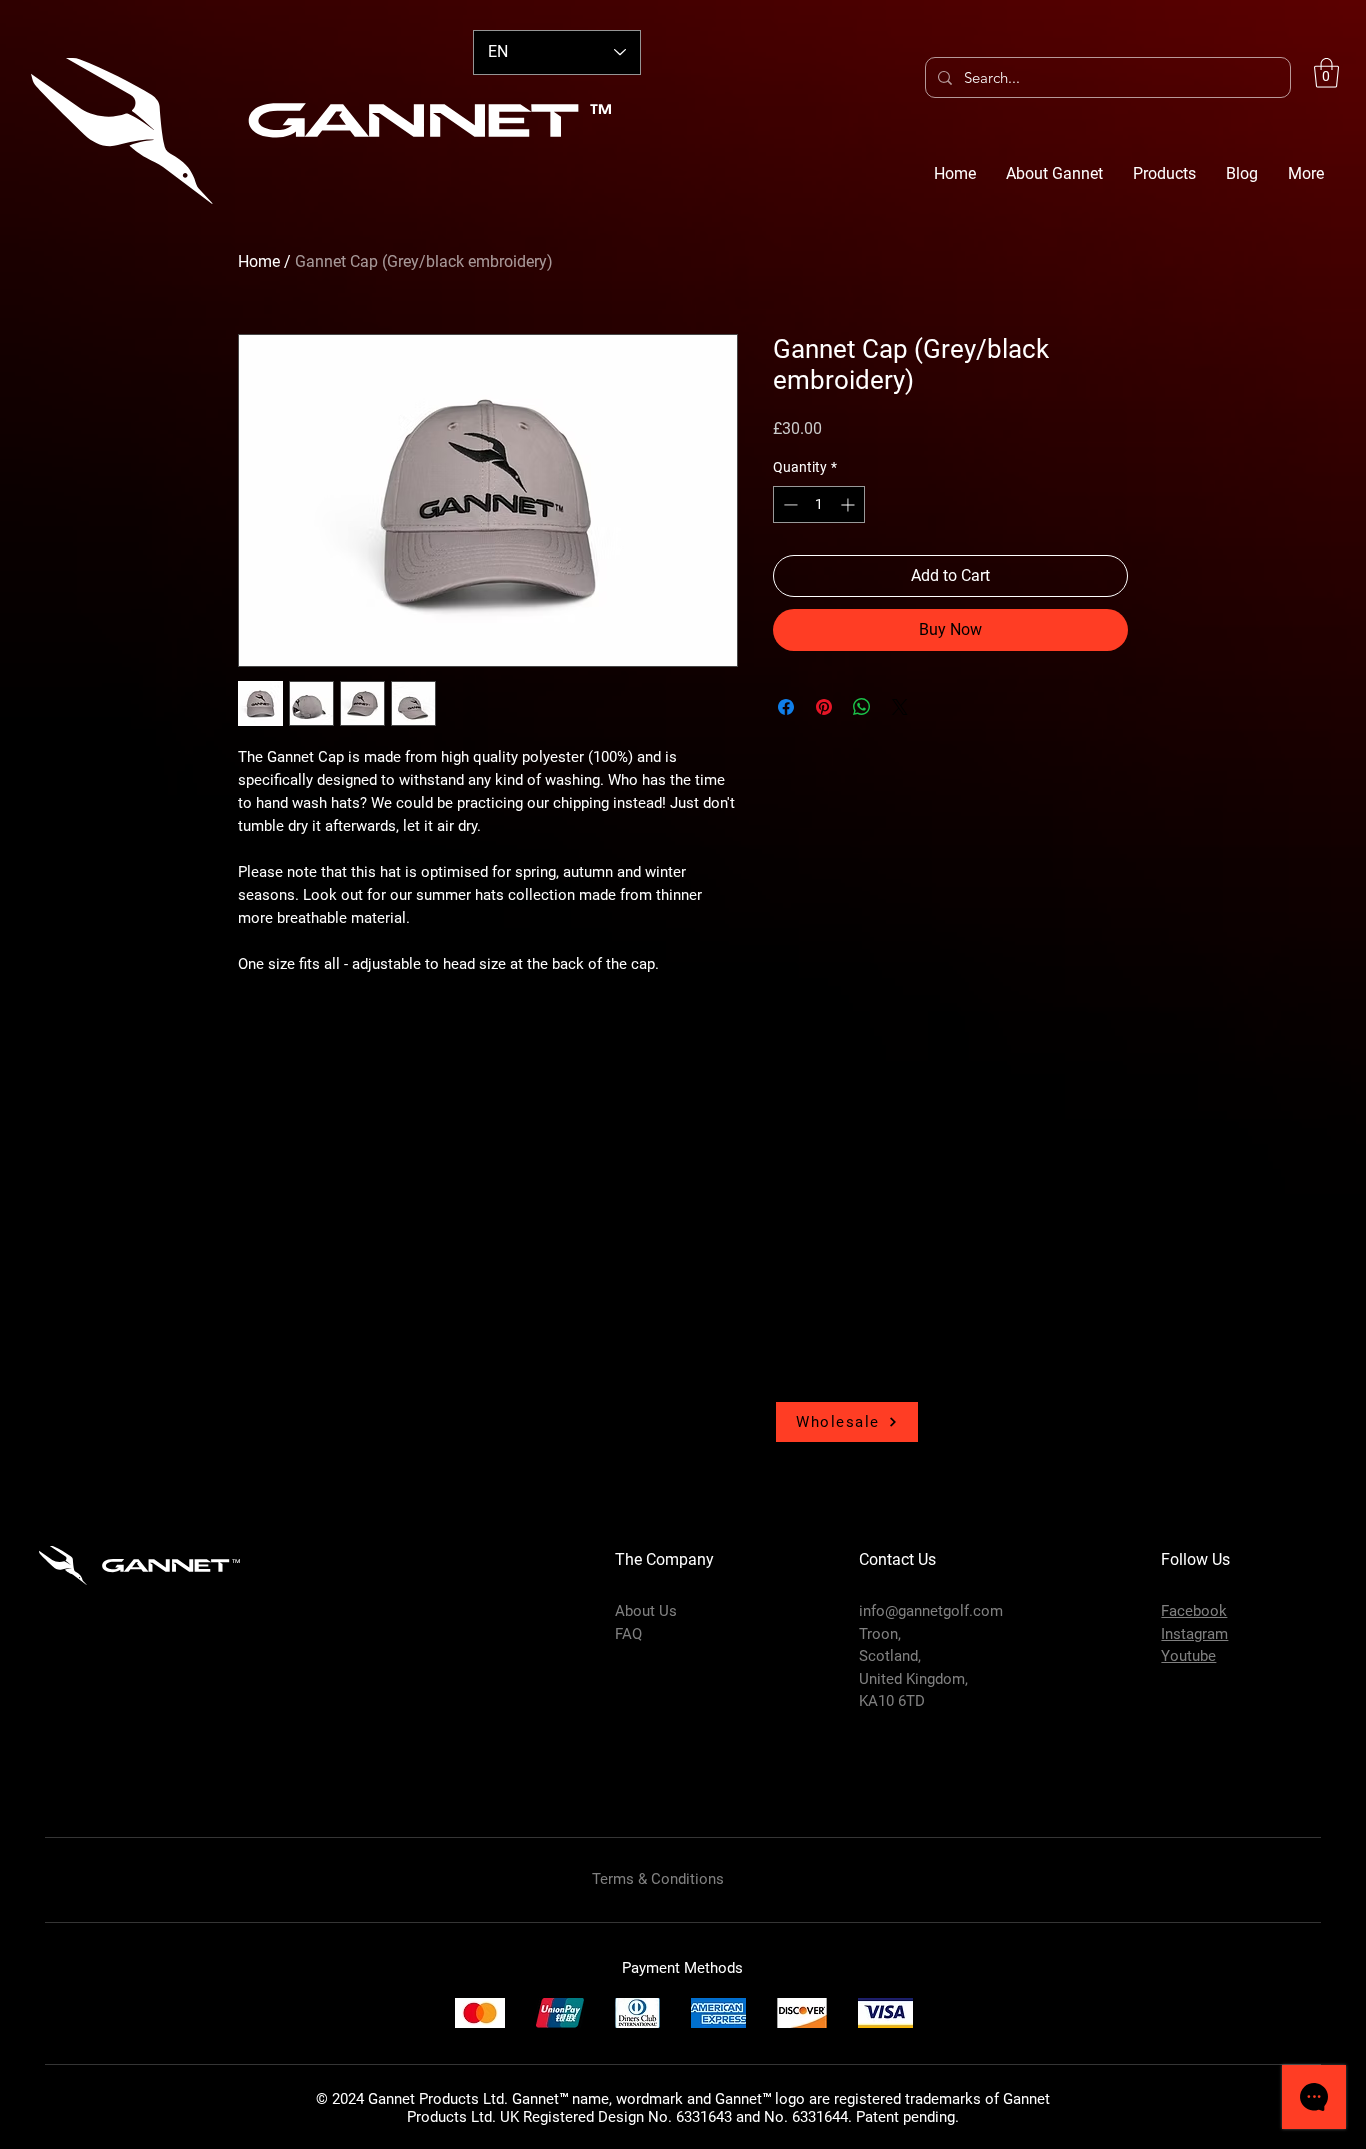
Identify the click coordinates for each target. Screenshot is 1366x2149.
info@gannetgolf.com (931, 1611)
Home (259, 261)
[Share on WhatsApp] (862, 707)
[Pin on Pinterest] (824, 707)
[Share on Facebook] (786, 707)
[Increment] (849, 504)
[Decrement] (788, 504)
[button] (1326, 73)
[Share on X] (900, 707)
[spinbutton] (819, 504)
